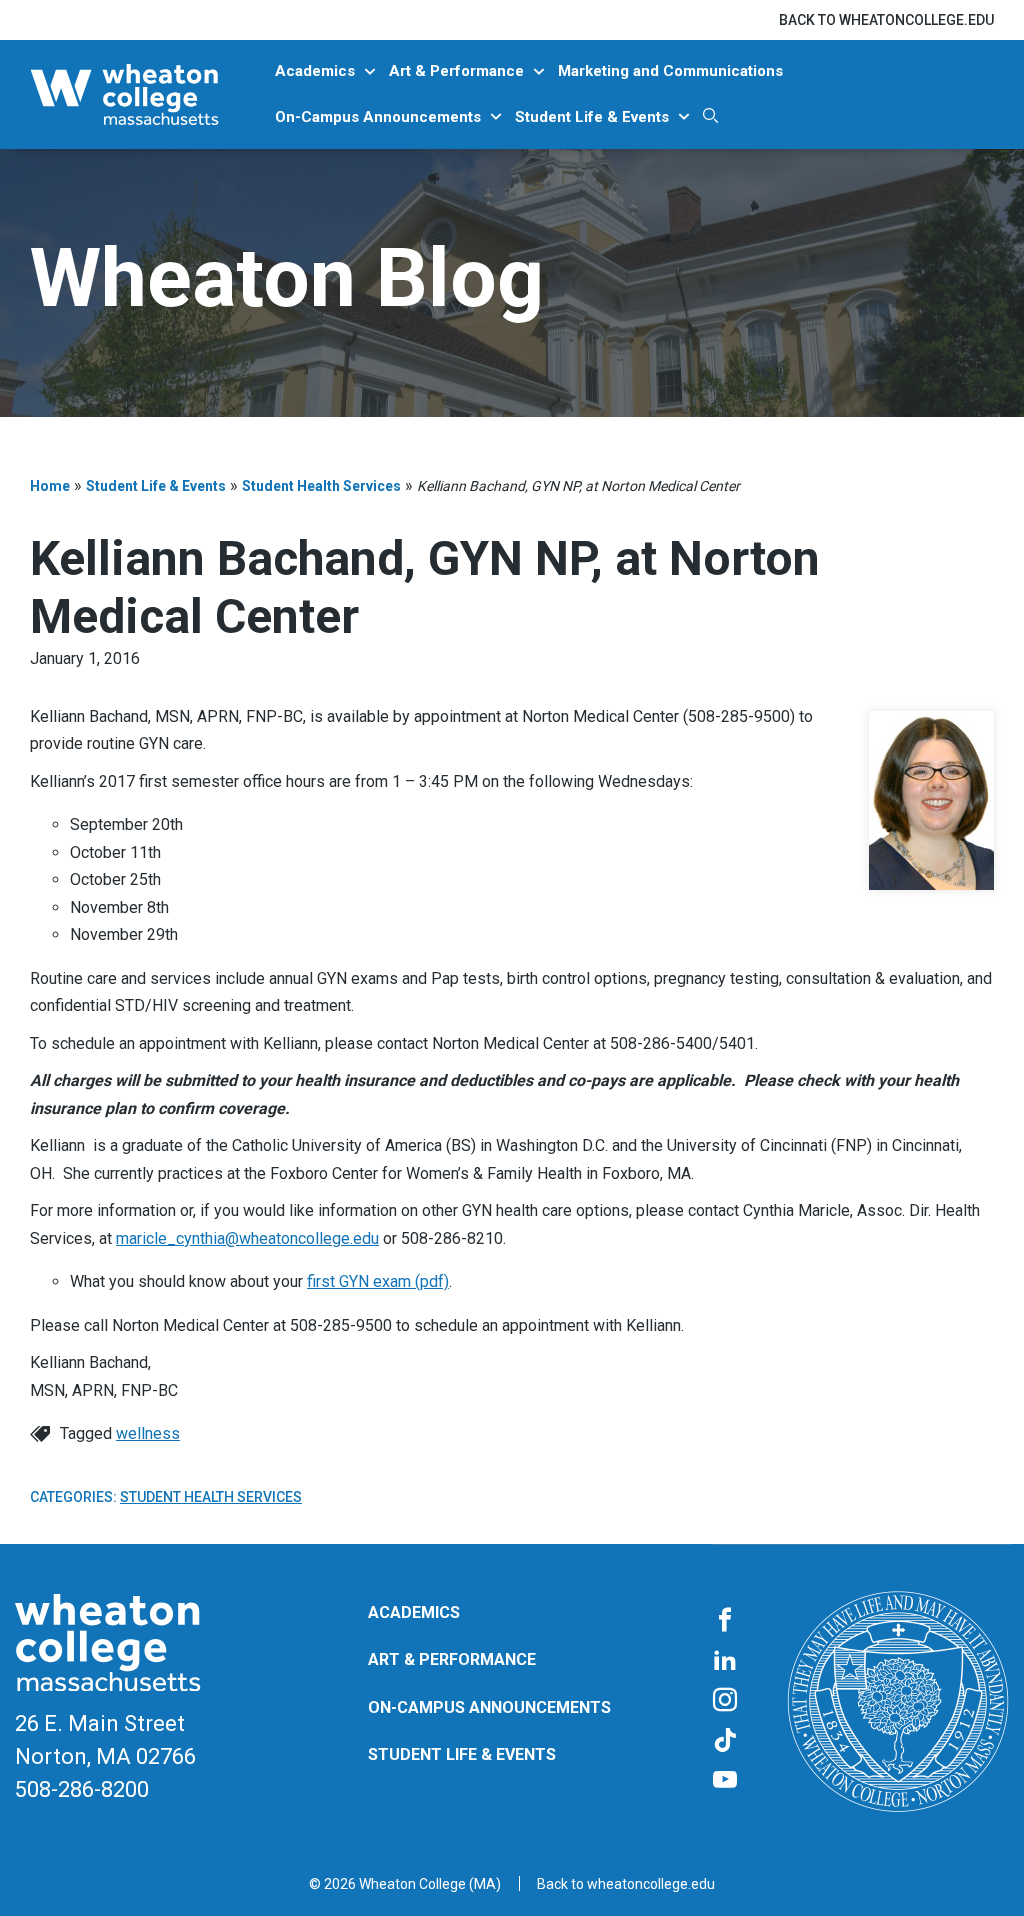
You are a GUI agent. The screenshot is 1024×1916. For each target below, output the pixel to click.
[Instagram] (725, 1701)
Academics (315, 71)
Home (50, 486)
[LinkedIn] (725, 1661)
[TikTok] (725, 1741)
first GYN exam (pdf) (378, 1281)
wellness (148, 1433)
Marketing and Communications (670, 71)
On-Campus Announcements (378, 117)
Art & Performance (456, 71)
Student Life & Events (592, 117)
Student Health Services (321, 486)
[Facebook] (725, 1621)
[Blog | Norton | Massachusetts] (150, 94)
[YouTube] (725, 1781)
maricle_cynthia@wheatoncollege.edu (247, 1238)
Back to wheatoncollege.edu (886, 20)
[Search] (710, 115)
